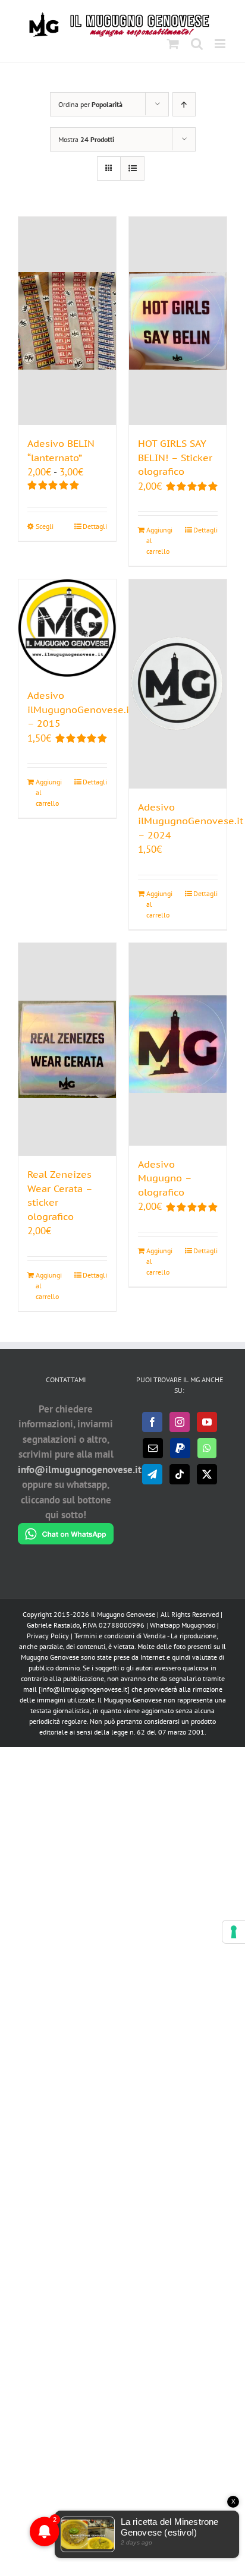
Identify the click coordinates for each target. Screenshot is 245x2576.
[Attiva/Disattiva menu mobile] (221, 44)
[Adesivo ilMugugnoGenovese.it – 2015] (67, 628)
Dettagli (95, 526)
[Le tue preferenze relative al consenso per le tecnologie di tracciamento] (234, 1932)
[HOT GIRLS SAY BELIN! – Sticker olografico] (178, 321)
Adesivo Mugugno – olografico (165, 1178)
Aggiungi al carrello (159, 540)
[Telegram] (152, 1474)
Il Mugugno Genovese (123, 1614)
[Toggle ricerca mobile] (197, 44)
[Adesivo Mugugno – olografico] (178, 1044)
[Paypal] (180, 1448)
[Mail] (153, 1448)
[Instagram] (180, 1422)
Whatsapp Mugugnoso (183, 1625)
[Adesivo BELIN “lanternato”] (67, 321)
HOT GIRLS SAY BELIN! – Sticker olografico (175, 457)
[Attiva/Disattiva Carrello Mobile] (173, 44)
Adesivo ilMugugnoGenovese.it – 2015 (80, 709)
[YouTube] (207, 1422)
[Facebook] (152, 1422)
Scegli (45, 526)
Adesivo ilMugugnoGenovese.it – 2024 (191, 821)
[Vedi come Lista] (132, 168)
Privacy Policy (48, 1636)
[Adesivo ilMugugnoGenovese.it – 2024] (178, 684)
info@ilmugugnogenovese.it (80, 1470)
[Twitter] (207, 1474)
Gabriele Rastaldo (53, 1625)
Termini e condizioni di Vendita (120, 1636)
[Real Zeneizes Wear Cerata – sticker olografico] (67, 1050)
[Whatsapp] (207, 1448)
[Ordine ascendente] (184, 104)
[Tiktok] (180, 1474)
